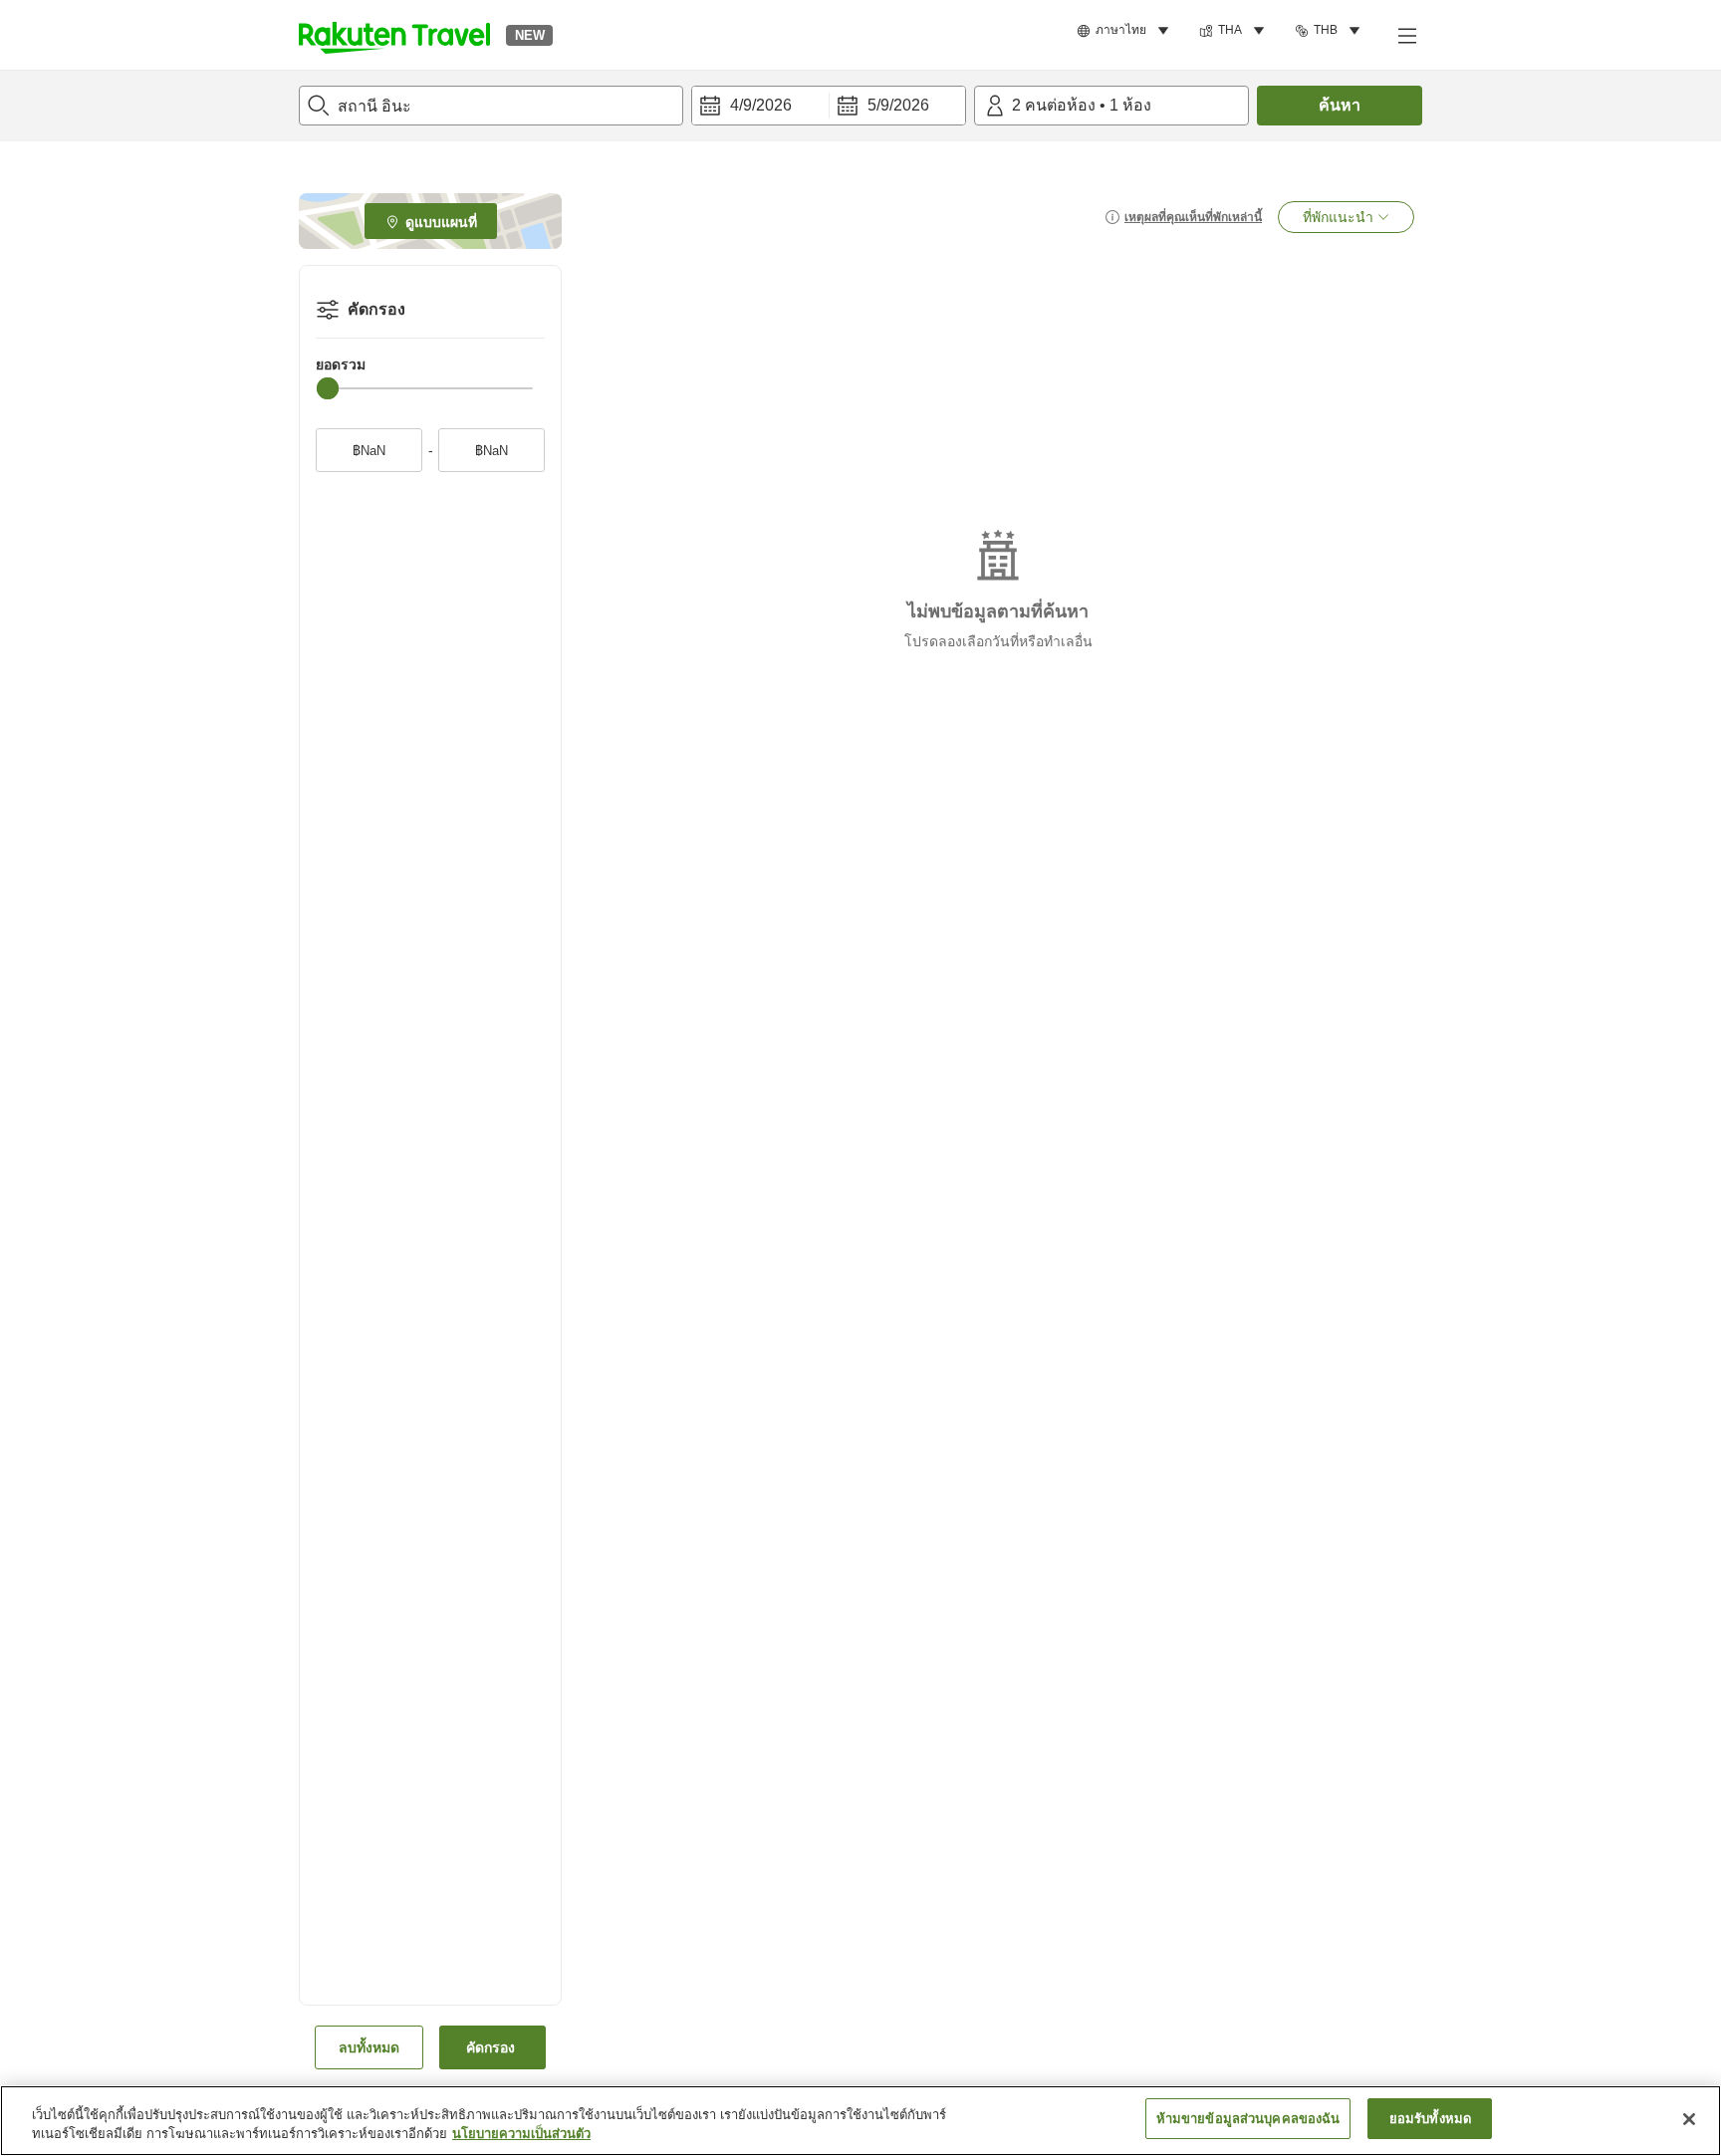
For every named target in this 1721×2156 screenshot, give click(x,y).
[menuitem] (1126, 31)
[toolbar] (829, 106)
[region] (860, 2121)
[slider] (328, 388)
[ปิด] (1689, 2119)
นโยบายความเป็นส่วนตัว (521, 2135)
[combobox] (491, 106)
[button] (394, 35)
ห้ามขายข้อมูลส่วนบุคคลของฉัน (1248, 2119)
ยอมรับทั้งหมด (1430, 2119)
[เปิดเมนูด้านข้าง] (1406, 35)
